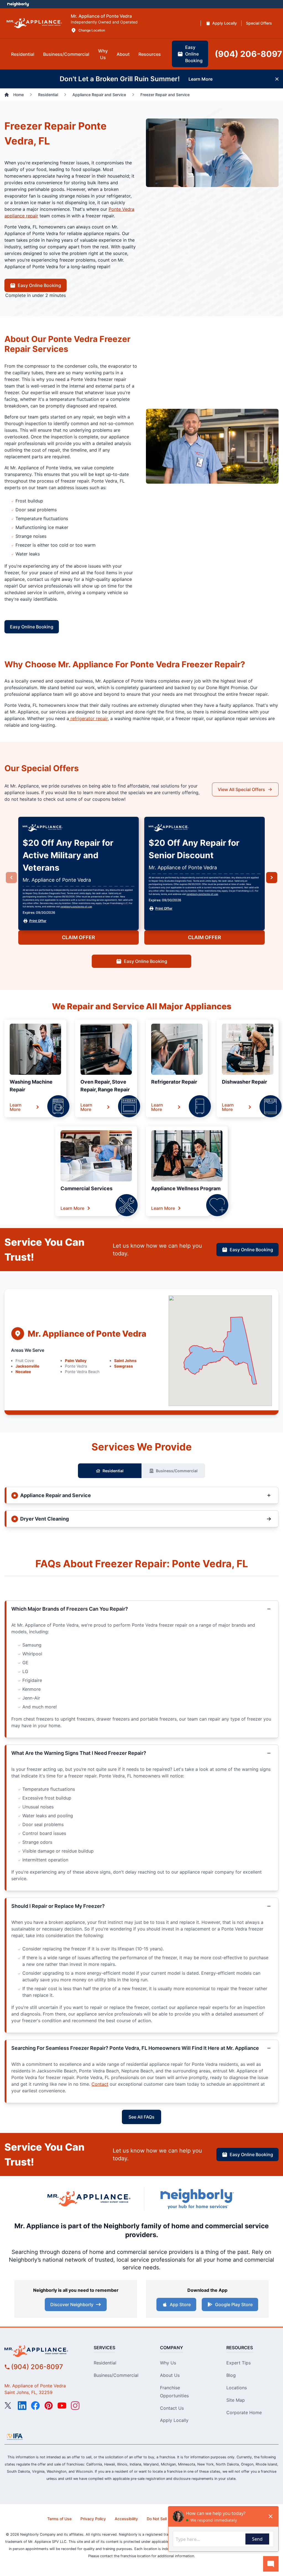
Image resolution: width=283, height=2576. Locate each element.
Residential (113, 1471)
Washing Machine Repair (31, 1086)
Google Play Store (234, 2304)
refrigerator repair (88, 718)
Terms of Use (59, 2519)
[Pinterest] (49, 2406)
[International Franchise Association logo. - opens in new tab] (15, 2437)
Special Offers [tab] (259, 23)
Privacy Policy (93, 2519)
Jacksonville (27, 1366)
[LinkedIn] (22, 2406)
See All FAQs (141, 2117)
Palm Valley (76, 1361)
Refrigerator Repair (174, 1082)
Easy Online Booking (39, 285)
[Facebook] (35, 2406)
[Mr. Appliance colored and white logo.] (34, 23)
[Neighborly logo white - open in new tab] (18, 4)
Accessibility (126, 2519)
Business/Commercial (177, 1471)
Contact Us (172, 2408)
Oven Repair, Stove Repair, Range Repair (105, 1086)
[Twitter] (9, 2406)
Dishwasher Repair (244, 1082)
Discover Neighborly (72, 2304)
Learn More (16, 1107)
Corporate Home (244, 2412)
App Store (180, 2304)
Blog (231, 2375)
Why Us (168, 2363)
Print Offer (38, 921)
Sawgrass (124, 1366)
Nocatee (23, 1372)
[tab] (23, 54)
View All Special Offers (241, 789)
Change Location (92, 30)
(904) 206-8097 (37, 2367)
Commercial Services (87, 1188)
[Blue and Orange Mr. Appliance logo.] (89, 2199)
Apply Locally (174, 2420)
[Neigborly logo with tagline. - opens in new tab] (197, 2199)
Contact (100, 2084)
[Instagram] (75, 2406)
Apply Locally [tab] (225, 23)
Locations (237, 2388)
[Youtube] (62, 2406)
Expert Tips (239, 2363)
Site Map (236, 2400)
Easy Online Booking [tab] (194, 54)
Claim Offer (78, 937)
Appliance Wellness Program (186, 1188)
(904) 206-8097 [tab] (248, 54)
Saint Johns (125, 1361)
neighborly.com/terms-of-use (76, 907)
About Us (170, 2375)
